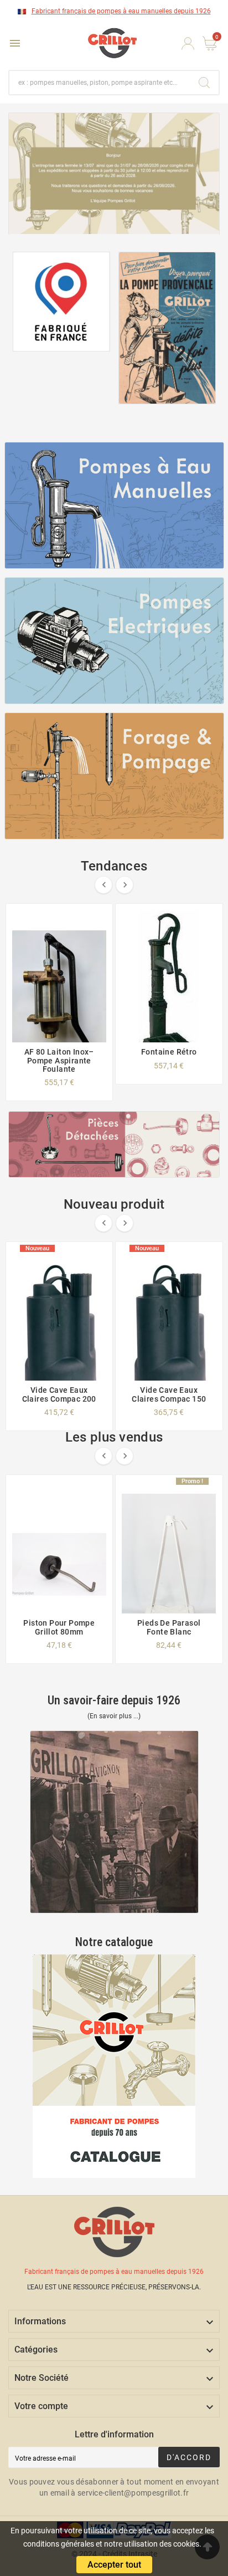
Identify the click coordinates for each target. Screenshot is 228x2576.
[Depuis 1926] (167, 328)
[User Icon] (188, 44)
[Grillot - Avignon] (114, 1822)
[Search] (204, 83)
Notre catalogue (114, 1942)
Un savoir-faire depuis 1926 (114, 1700)
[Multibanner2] (114, 641)
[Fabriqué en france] (61, 302)
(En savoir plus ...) (114, 1716)
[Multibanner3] (114, 776)
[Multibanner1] (114, 505)
